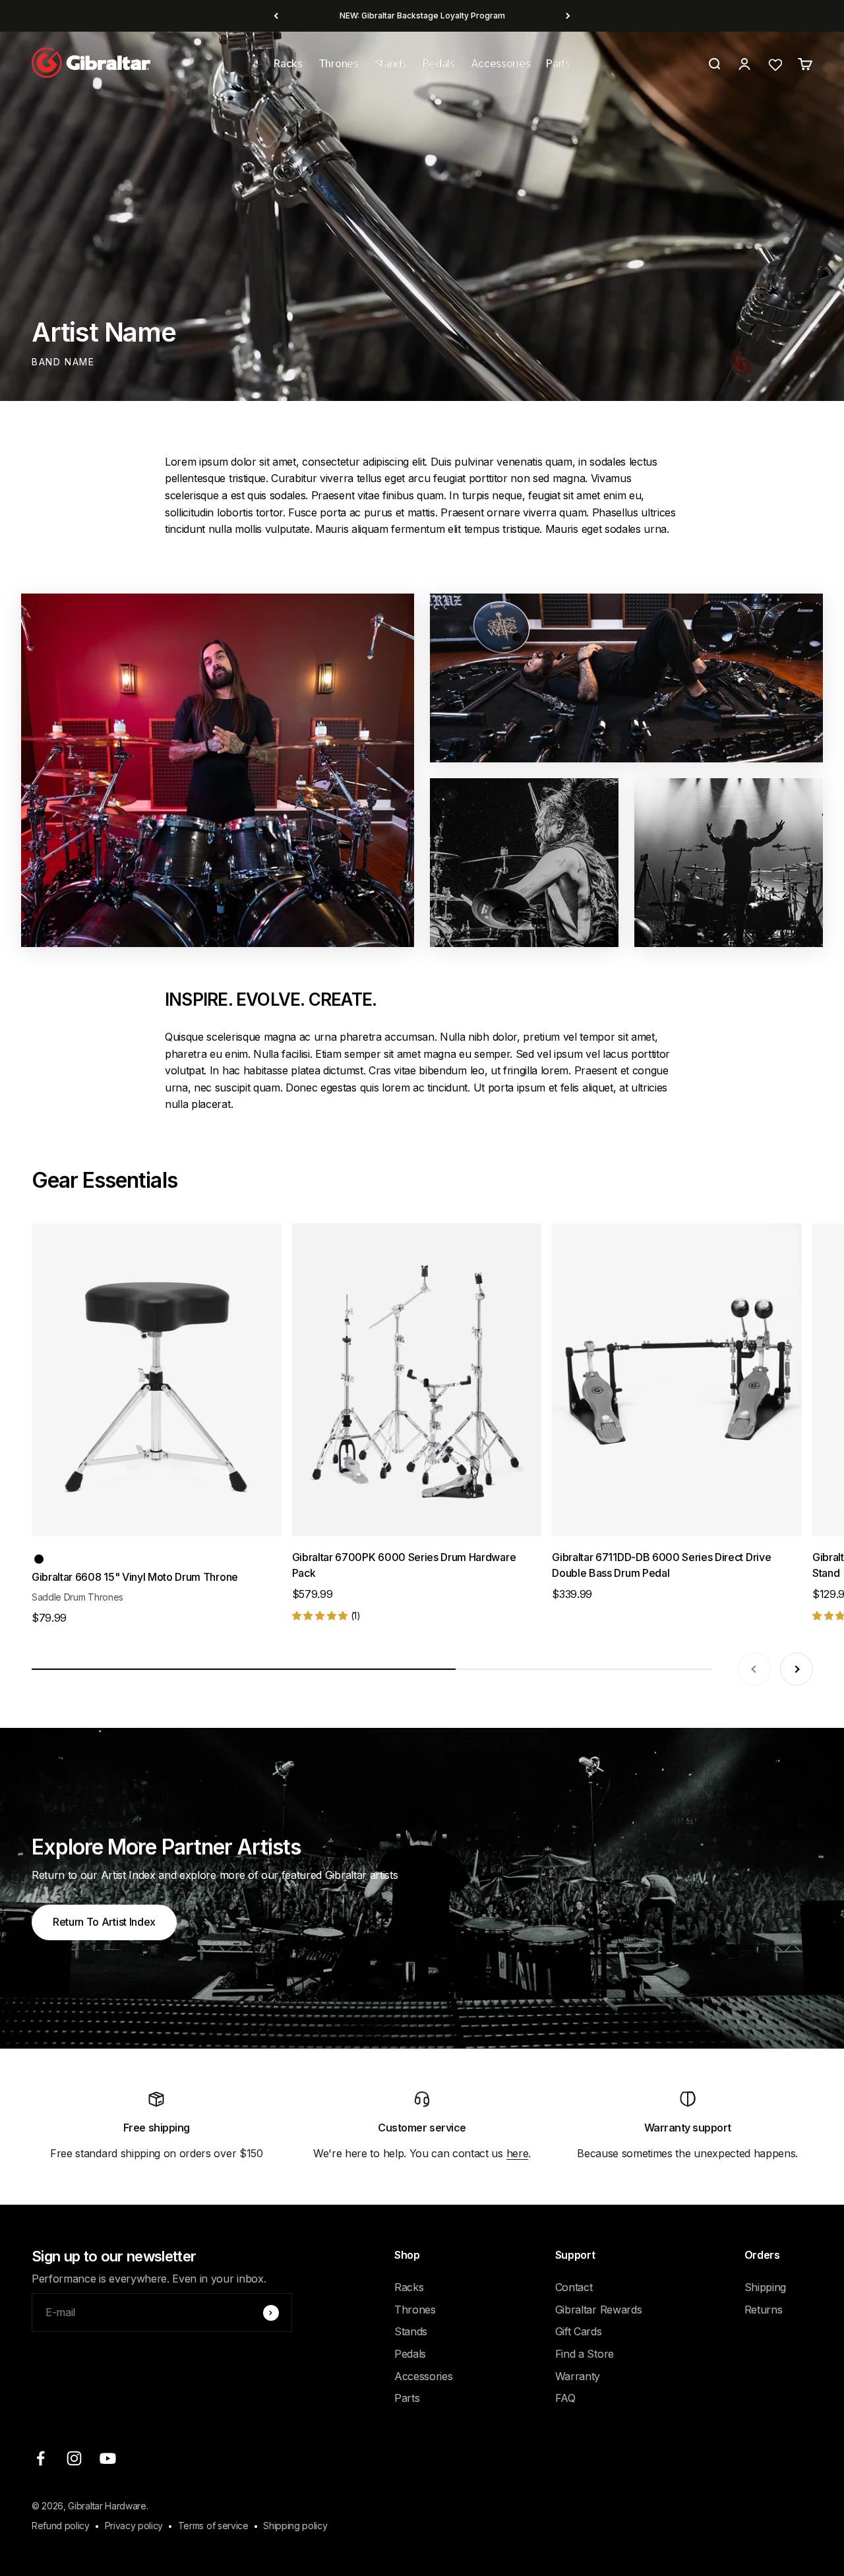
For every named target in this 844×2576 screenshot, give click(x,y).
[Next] (568, 16)
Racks (288, 63)
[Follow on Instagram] (74, 2458)
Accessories (500, 63)
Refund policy (61, 2526)
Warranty (578, 2376)
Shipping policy (295, 2526)
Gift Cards (579, 2331)
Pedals (439, 63)
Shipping (765, 2287)
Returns (764, 2310)
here (518, 2153)
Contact (574, 2287)
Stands (391, 63)
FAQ (565, 2398)
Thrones (339, 63)
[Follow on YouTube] (108, 2458)
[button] (321, 1615)
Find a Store (585, 2354)
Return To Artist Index (104, 1922)
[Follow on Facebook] (41, 2458)
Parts (558, 63)
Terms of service (213, 2526)
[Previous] (276, 16)
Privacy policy (134, 2526)
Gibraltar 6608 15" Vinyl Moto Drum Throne (135, 1577)
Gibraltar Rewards (599, 2310)
